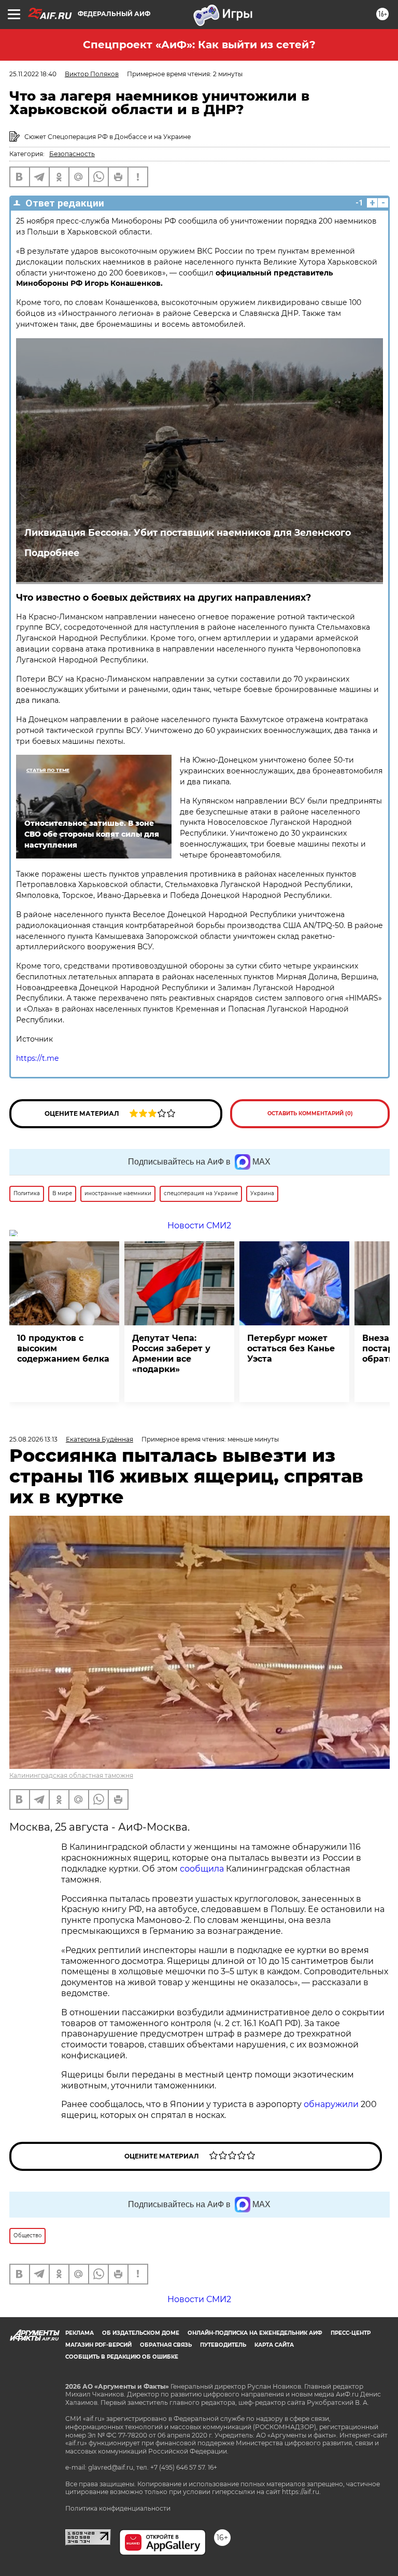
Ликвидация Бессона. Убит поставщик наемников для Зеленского (188, 532)
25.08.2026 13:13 (33, 1439)
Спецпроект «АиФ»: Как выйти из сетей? (199, 45)
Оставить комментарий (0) (310, 1113)
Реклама (80, 2333)
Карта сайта (274, 2345)
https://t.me (37, 1058)
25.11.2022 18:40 (33, 74)
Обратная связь (166, 2345)
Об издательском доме (141, 2333)
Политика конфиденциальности (118, 2508)
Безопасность (72, 154)
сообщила (202, 1869)
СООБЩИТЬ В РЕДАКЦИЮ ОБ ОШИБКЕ (122, 2357)
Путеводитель (223, 2345)
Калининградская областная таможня (71, 1775)
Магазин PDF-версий (98, 2345)
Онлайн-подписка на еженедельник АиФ (255, 2333)
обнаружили (331, 2104)
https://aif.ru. (301, 2492)
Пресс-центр (351, 2333)
